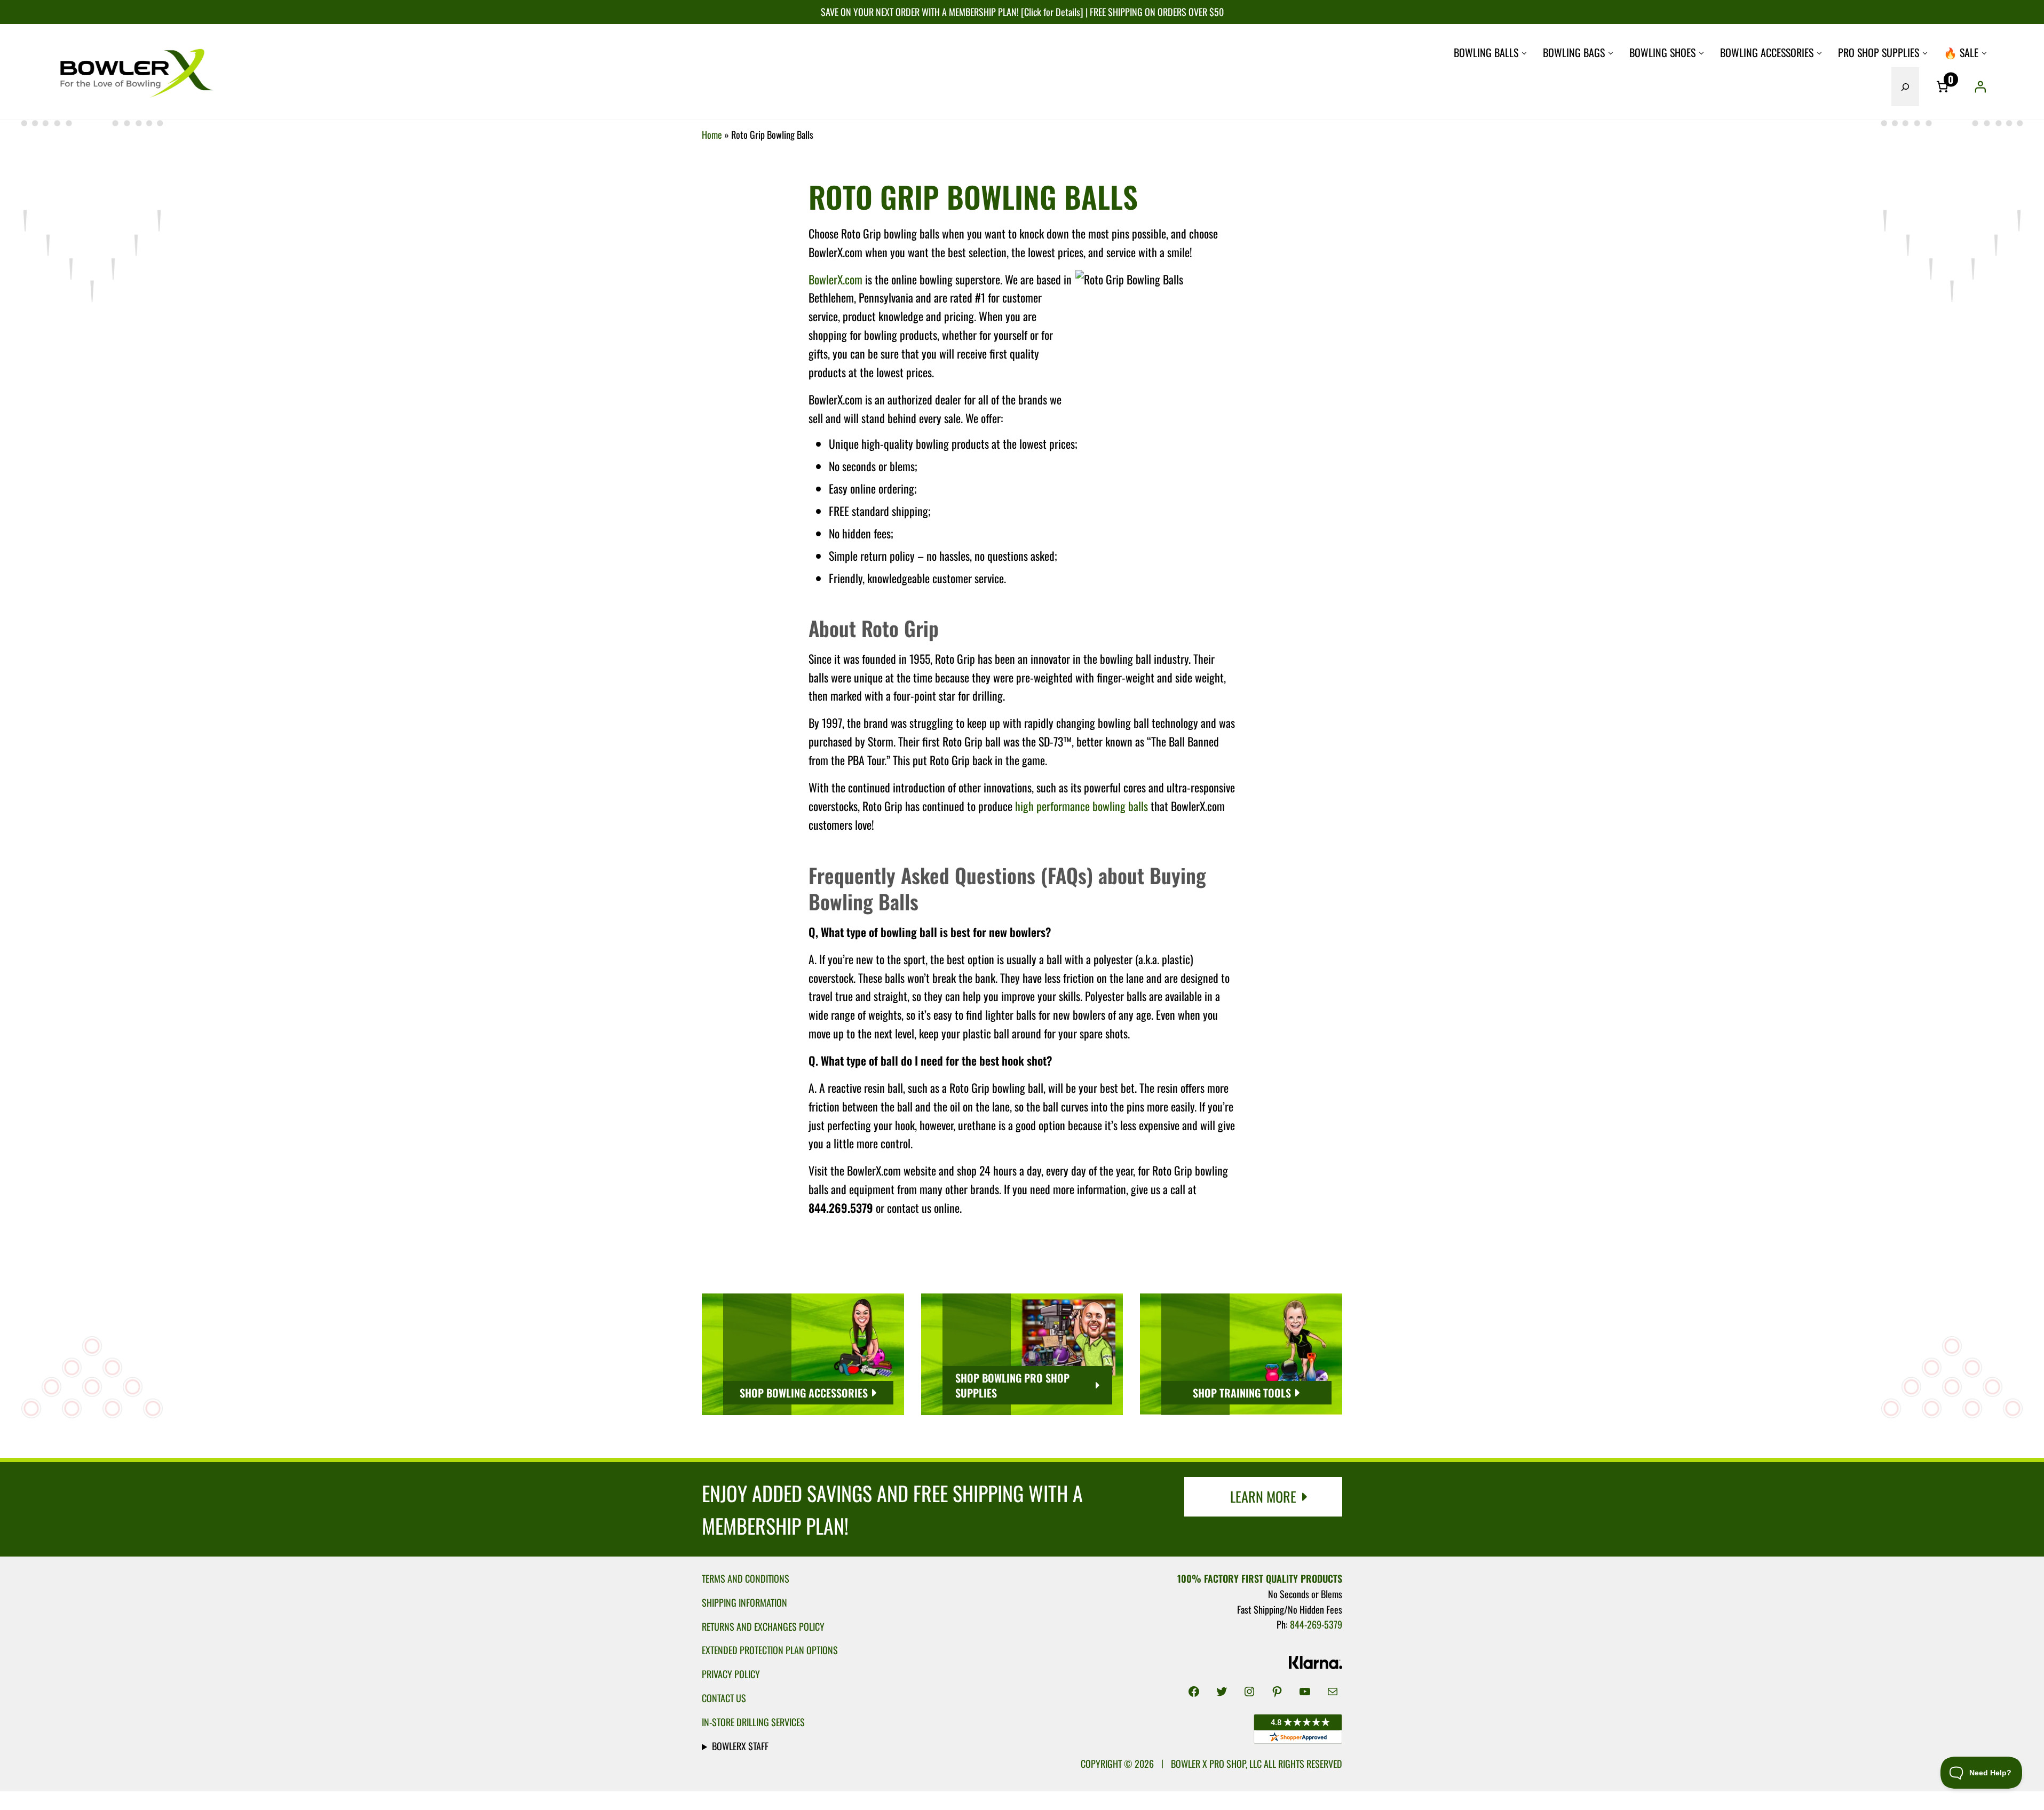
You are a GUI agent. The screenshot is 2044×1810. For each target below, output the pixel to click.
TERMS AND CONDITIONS (746, 1578)
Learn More (1263, 1497)
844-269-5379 (1316, 1624)
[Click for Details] (1051, 11)
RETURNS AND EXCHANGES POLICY (763, 1626)
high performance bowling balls (1082, 806)
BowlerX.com (835, 279)
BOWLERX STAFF (740, 1746)
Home (712, 134)
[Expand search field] (1905, 87)
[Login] (1980, 86)
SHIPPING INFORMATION (744, 1602)
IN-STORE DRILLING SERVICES (753, 1722)
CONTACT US (724, 1698)
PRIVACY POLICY (731, 1674)
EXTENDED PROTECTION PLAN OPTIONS (770, 1650)
